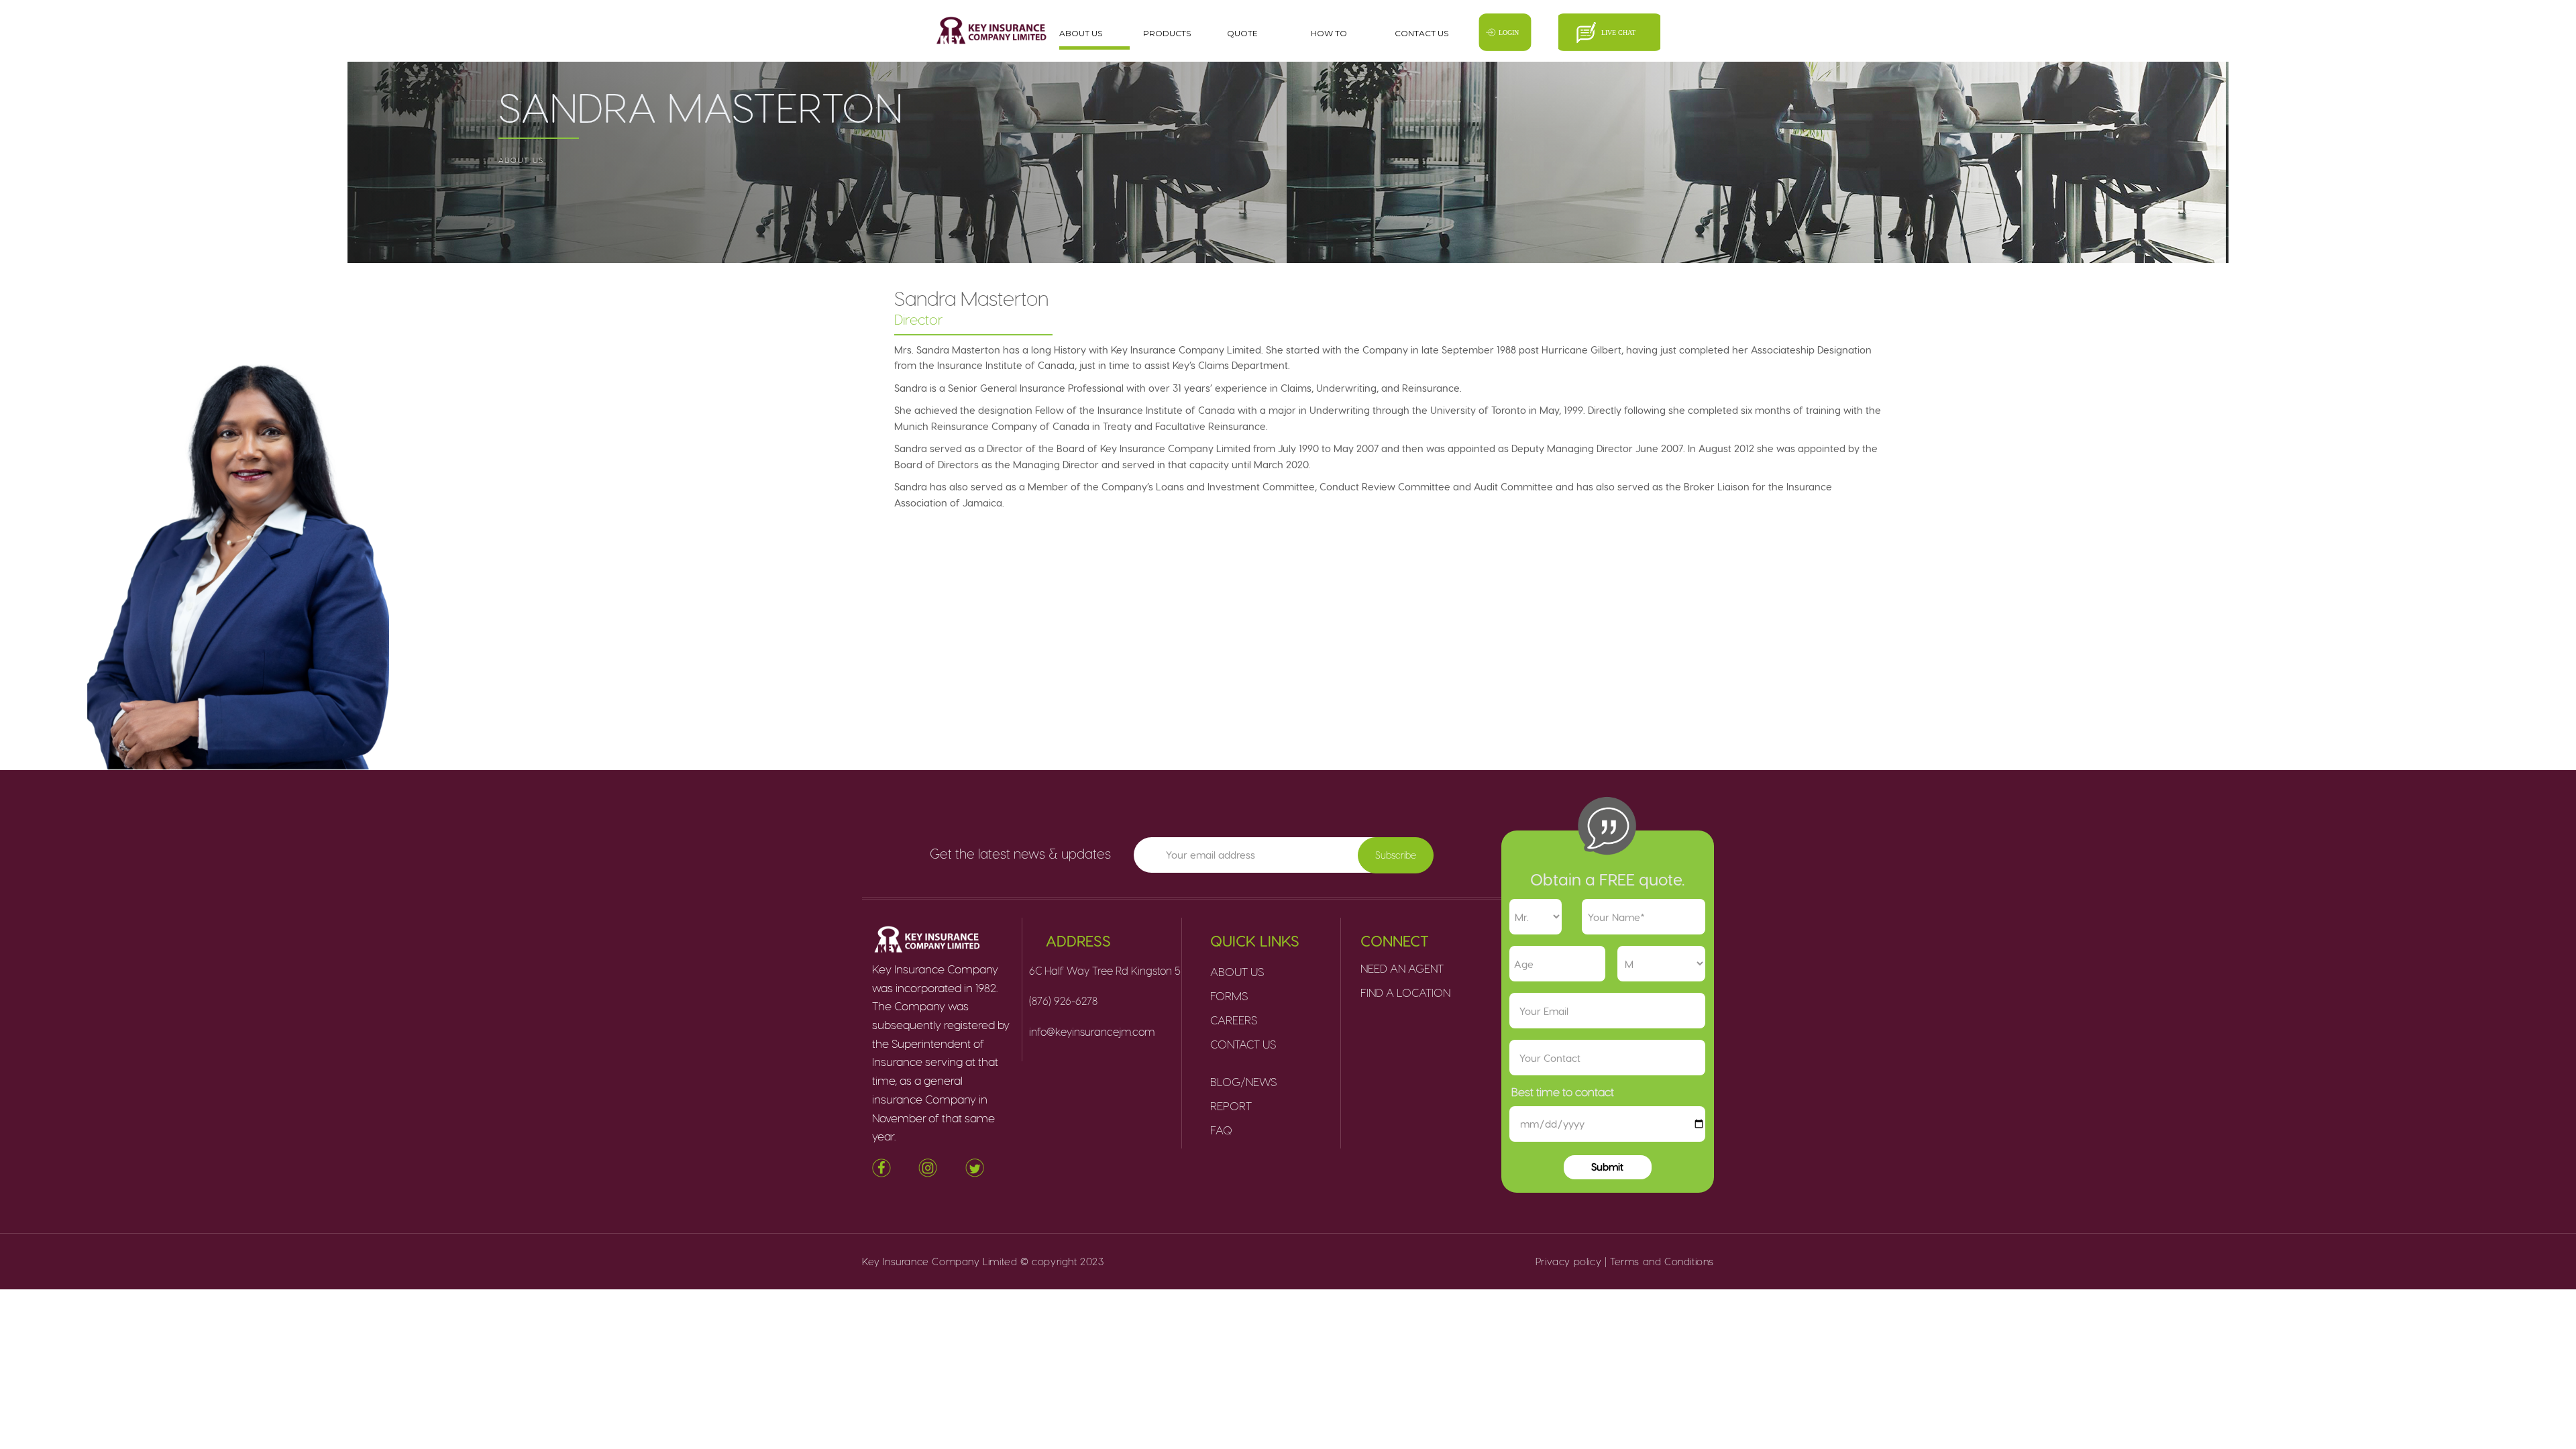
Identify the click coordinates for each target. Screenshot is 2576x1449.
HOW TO (1329, 33)
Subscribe (1396, 855)
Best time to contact (1563, 1091)
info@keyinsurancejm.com (1092, 1031)
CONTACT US (1421, 33)
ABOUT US (521, 160)
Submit (1607, 1167)
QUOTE (1242, 33)
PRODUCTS (1167, 33)
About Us (1081, 33)
